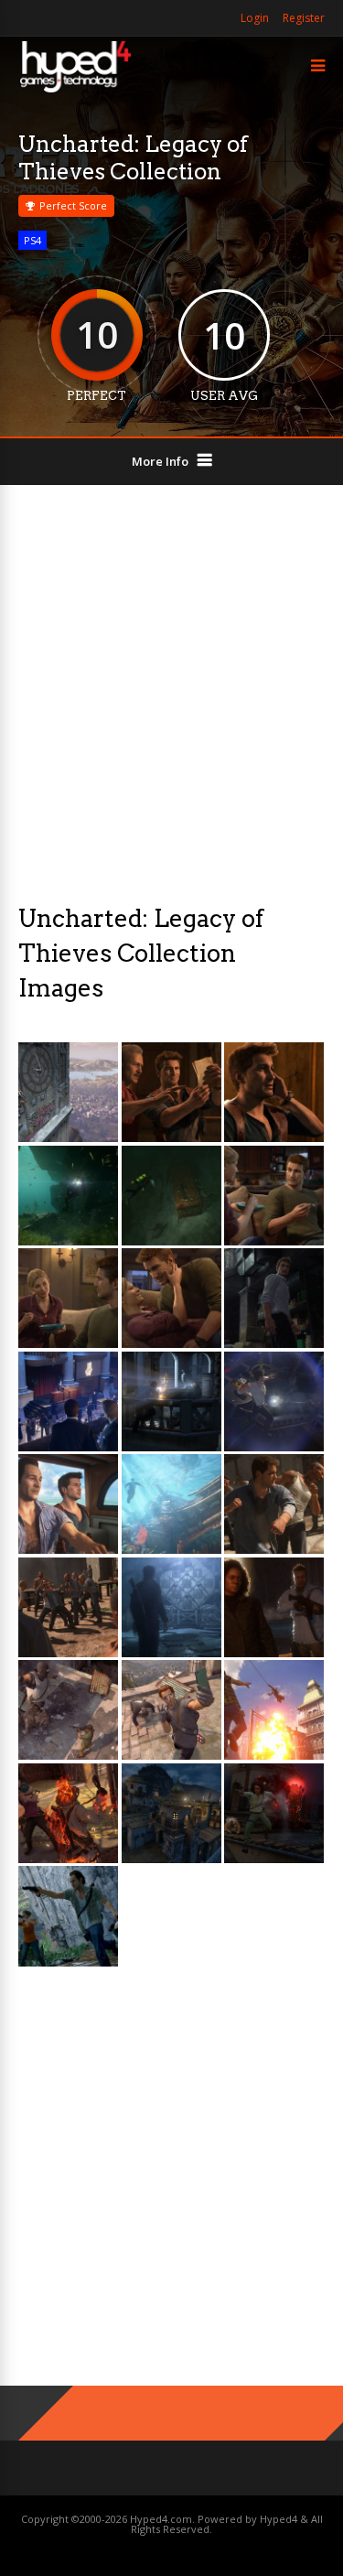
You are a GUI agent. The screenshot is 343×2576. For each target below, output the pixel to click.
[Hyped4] (75, 90)
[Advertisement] (171, 693)
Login (255, 18)
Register (304, 18)
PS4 (32, 240)
